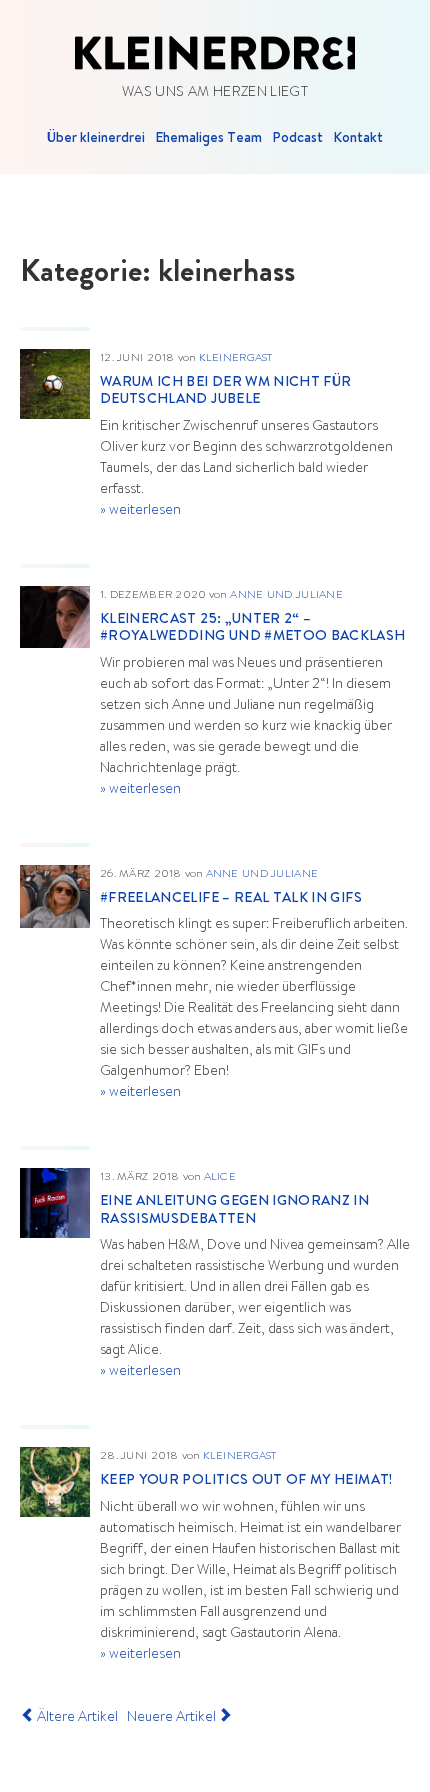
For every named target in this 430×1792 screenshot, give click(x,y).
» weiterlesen (140, 511)
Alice (220, 1177)
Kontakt (358, 139)
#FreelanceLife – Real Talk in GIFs (231, 899)
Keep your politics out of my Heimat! (246, 1481)
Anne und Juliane (286, 595)
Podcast (297, 139)
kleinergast (236, 358)
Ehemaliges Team (208, 139)
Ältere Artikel (76, 1718)
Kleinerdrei (215, 52)
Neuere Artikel (173, 1718)
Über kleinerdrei (96, 139)
